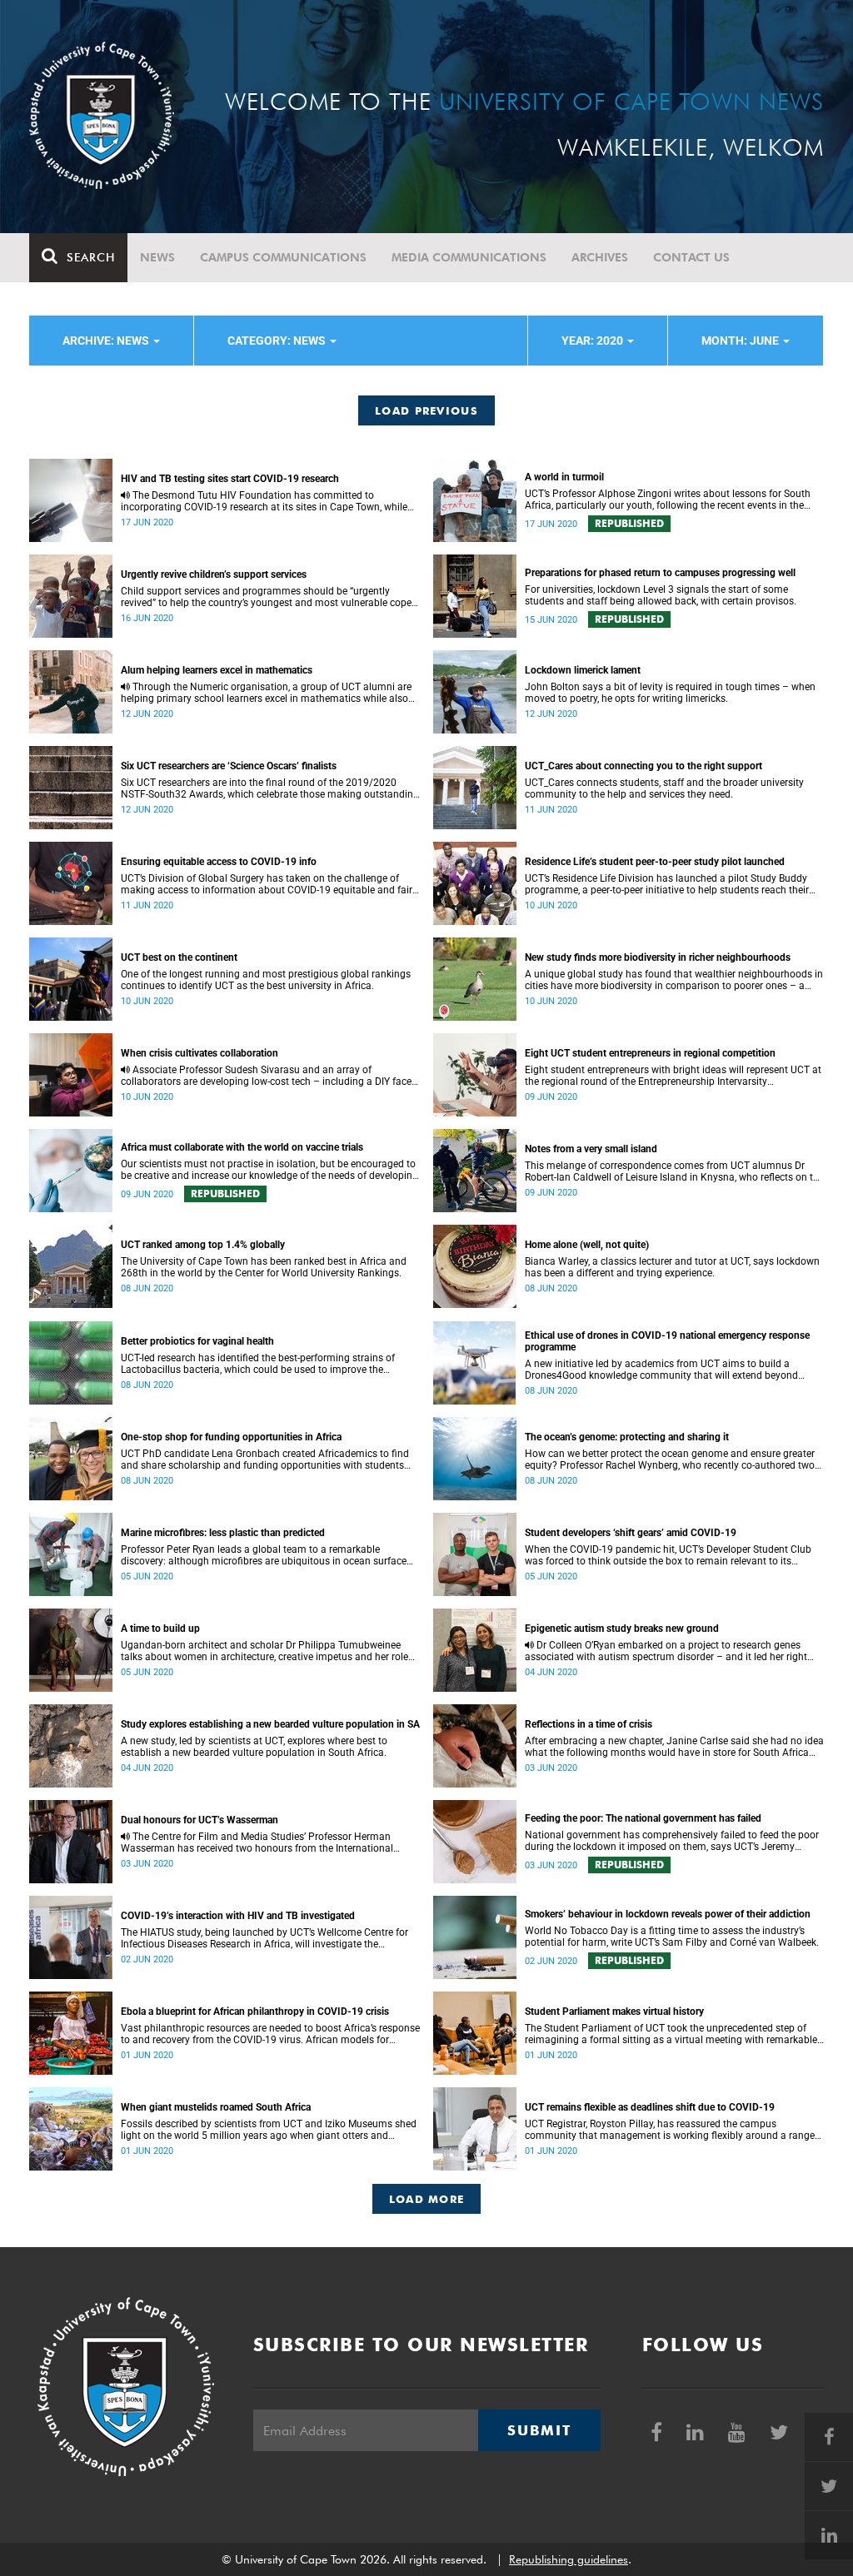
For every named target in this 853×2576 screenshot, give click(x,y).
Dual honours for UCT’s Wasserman (200, 1820)
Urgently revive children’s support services (214, 574)
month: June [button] (741, 341)
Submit (539, 2430)
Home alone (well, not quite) (587, 1245)
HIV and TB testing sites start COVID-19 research (230, 479)
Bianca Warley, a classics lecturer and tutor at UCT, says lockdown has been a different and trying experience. (672, 1267)
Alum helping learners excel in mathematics (217, 670)
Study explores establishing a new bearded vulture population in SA (270, 1724)
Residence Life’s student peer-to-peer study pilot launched (655, 862)
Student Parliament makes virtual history (614, 2012)
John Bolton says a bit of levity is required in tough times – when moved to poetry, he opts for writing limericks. (670, 693)
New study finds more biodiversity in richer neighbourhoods (658, 957)
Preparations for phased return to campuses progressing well (660, 573)
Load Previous (426, 410)
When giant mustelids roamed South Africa (216, 2107)
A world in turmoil (564, 477)
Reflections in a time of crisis (589, 1724)
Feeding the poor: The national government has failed (643, 1818)
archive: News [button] (107, 341)
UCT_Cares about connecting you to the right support (643, 766)
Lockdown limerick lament (583, 670)
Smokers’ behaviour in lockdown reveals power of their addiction (668, 1914)
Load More (427, 2199)
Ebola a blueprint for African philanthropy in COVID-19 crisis (255, 2012)
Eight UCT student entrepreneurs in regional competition (650, 1053)
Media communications (469, 257)
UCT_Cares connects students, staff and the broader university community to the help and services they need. (664, 788)
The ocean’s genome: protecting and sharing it (627, 1437)
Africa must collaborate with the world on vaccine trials (242, 1147)
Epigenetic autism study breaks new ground (622, 1629)
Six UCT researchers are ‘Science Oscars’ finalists (229, 766)
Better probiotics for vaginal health (197, 1341)
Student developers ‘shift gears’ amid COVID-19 (631, 1533)
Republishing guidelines (569, 2559)
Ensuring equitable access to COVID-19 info (219, 862)
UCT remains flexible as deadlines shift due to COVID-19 (650, 2107)
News (157, 257)
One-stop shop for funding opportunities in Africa (231, 1437)
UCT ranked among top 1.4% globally (203, 1245)
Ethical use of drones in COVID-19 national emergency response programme (667, 1341)
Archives (600, 257)
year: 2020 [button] (594, 341)
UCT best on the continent (179, 957)
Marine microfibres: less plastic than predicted (223, 1533)
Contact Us (691, 257)
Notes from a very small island (591, 1149)
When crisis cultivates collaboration (200, 1053)
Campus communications (283, 257)
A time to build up (160, 1629)
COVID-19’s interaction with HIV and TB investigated (238, 1916)
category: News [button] (278, 341)
